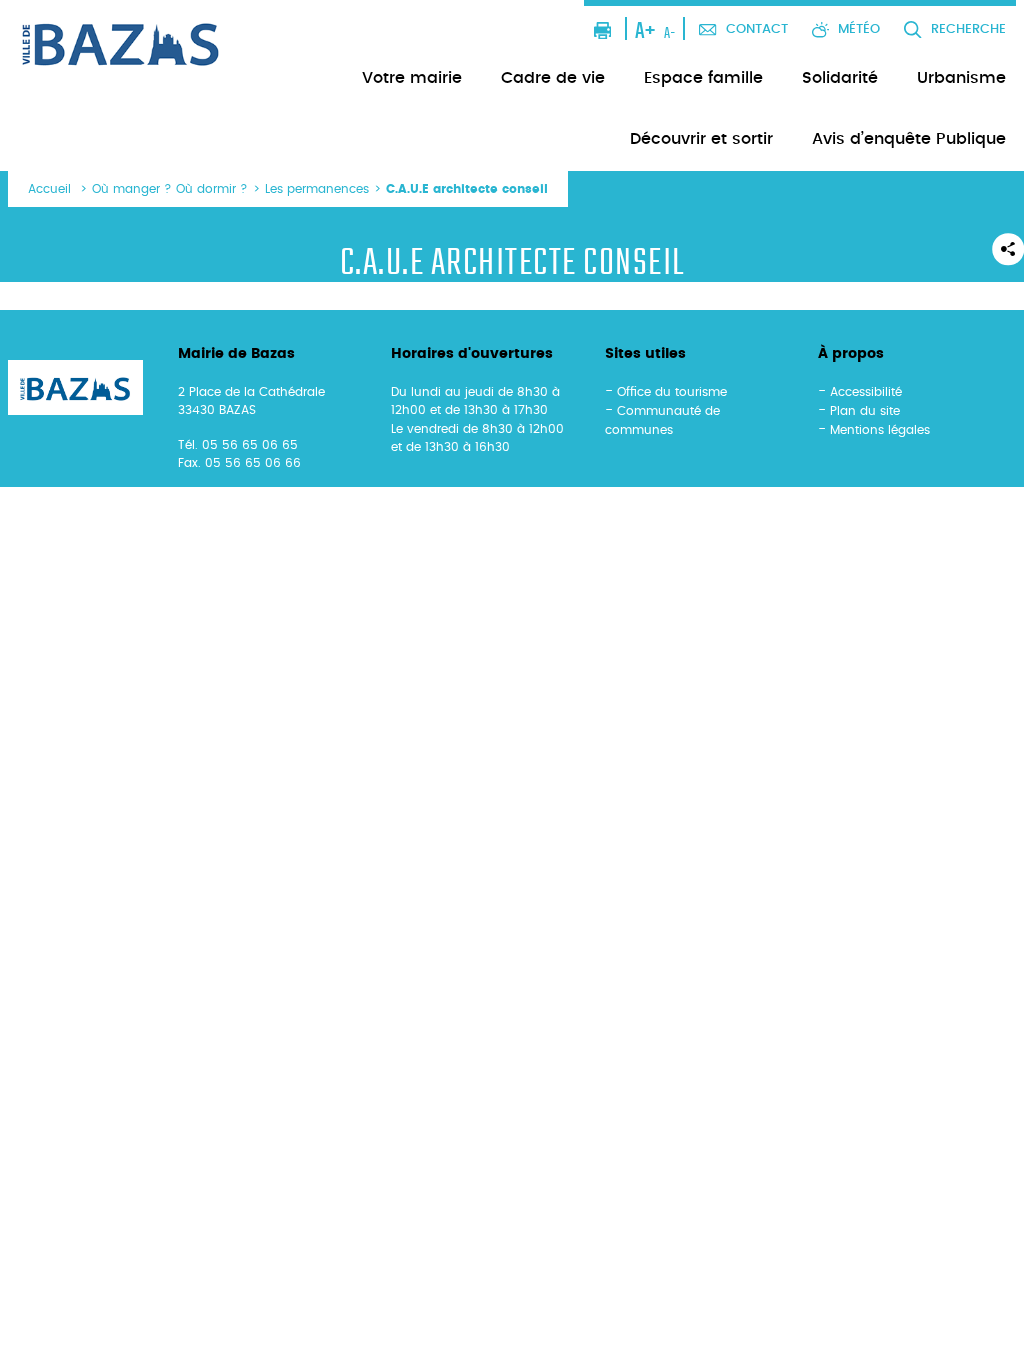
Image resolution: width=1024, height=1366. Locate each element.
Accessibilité (866, 392)
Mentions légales (880, 430)
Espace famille (703, 78)
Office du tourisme (672, 392)
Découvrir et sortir (701, 139)
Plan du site (865, 411)
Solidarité (840, 78)
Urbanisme (961, 78)
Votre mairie (412, 78)
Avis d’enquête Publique (909, 139)
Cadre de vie (553, 78)
